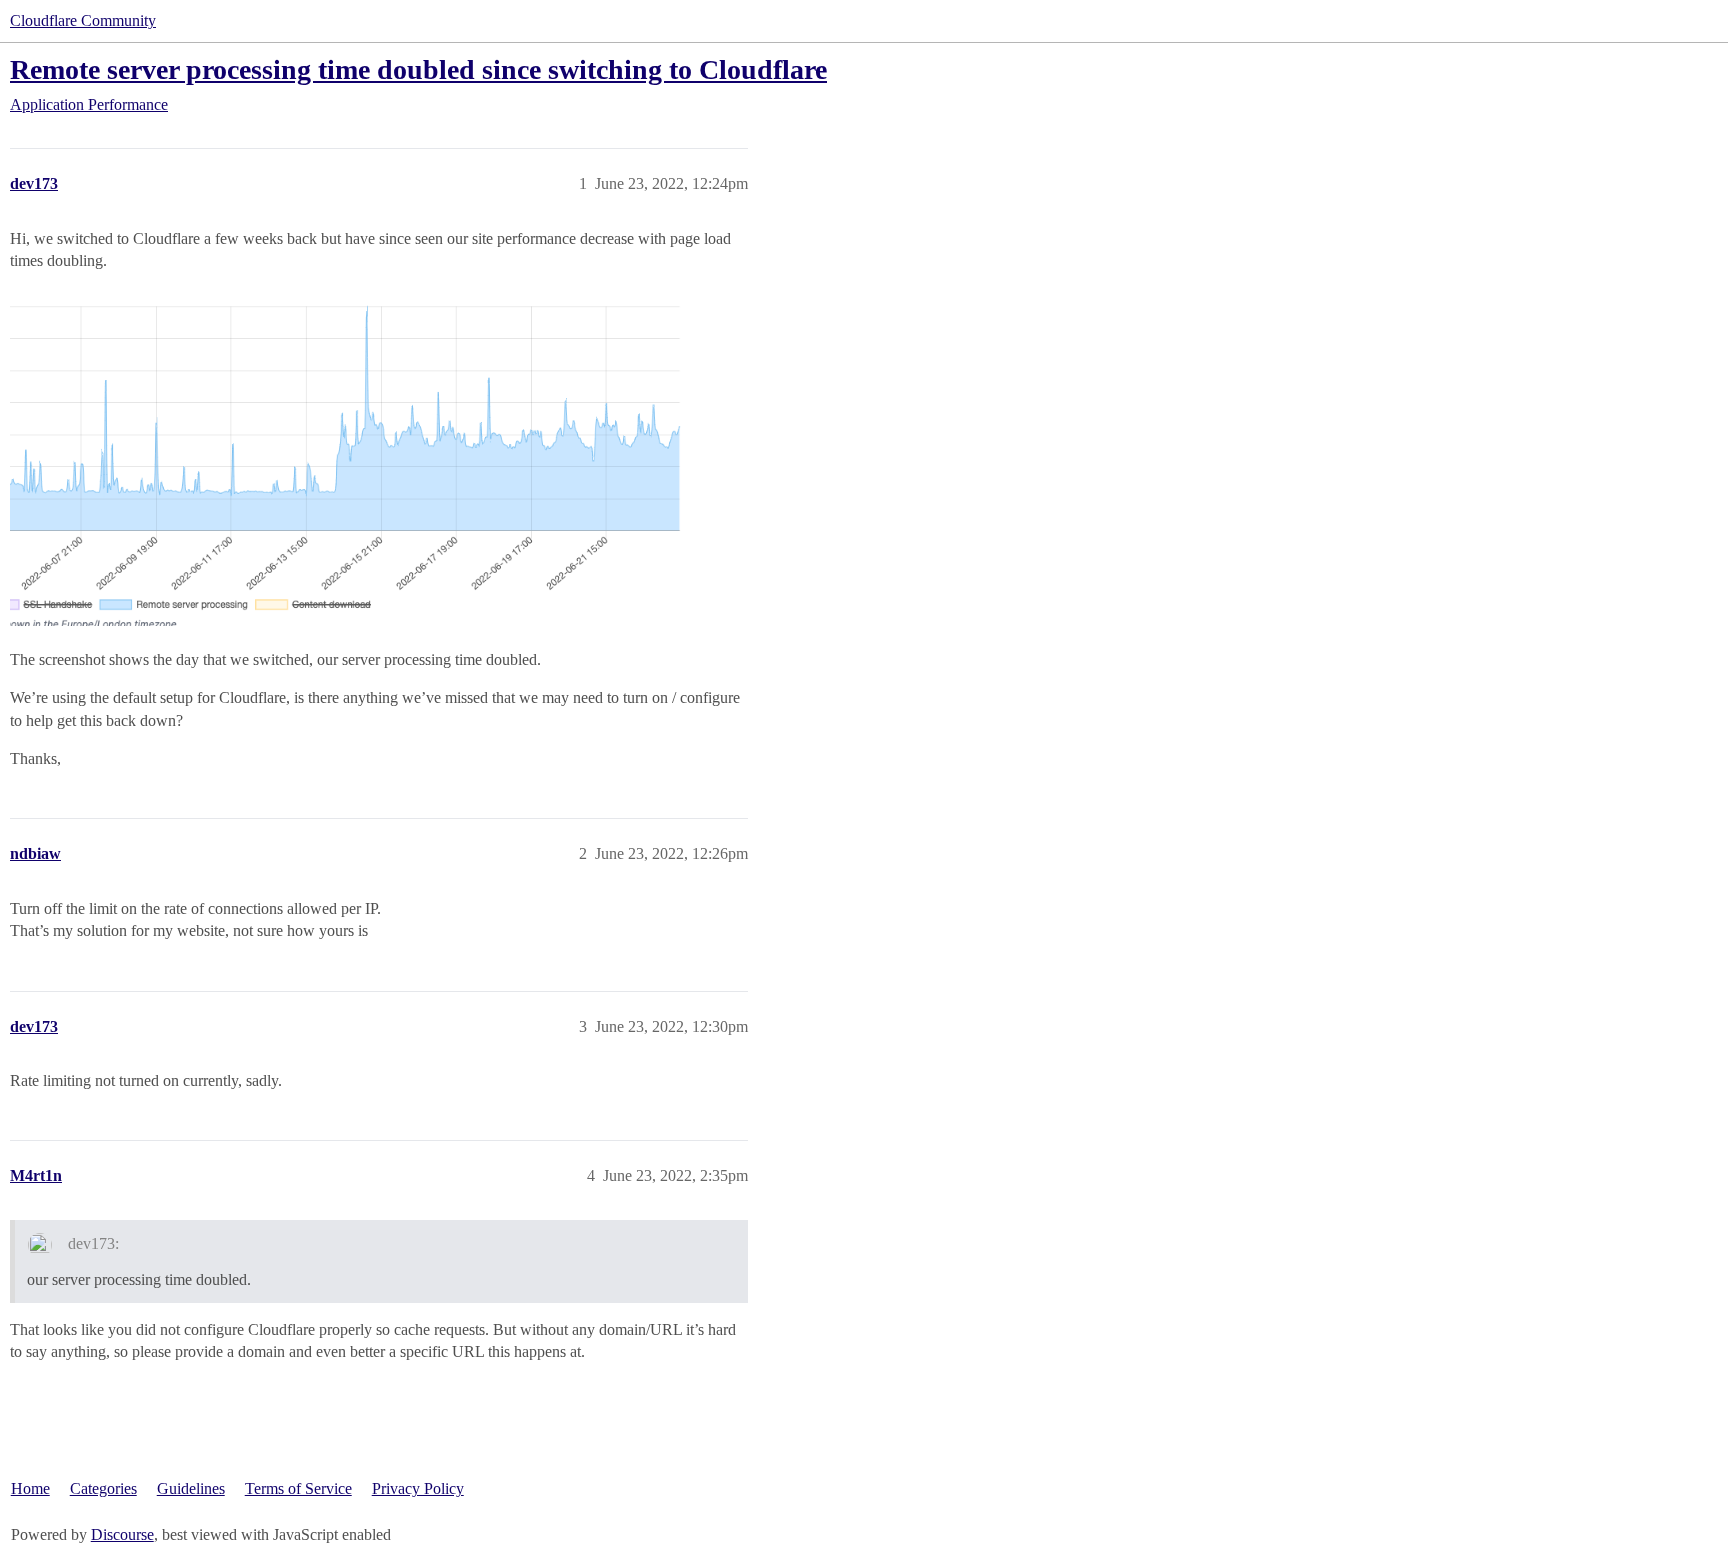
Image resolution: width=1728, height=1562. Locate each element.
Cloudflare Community (83, 20)
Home (30, 1488)
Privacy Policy (418, 1488)
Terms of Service (298, 1488)
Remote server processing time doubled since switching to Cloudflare (418, 69)
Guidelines (191, 1488)
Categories (103, 1488)
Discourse (122, 1534)
